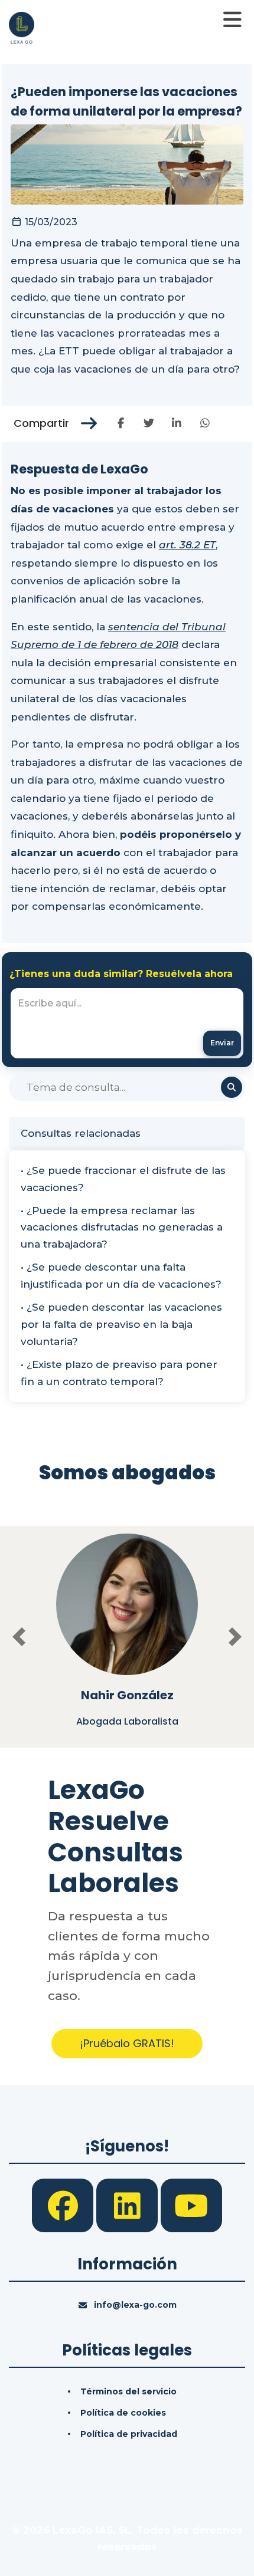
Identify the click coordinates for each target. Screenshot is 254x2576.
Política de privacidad (129, 2434)
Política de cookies (123, 2413)
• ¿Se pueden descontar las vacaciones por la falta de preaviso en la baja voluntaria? (121, 1324)
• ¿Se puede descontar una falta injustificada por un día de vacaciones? (121, 1276)
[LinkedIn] (128, 2205)
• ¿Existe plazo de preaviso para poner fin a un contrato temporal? (119, 1373)
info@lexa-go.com (135, 2305)
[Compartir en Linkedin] (177, 423)
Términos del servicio (128, 2391)
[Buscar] (232, 1087)
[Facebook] (64, 2205)
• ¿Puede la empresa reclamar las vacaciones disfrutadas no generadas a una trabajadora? (122, 1228)
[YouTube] (191, 2205)
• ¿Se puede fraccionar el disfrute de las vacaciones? (123, 1179)
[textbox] (127, 1023)
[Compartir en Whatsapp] (205, 423)
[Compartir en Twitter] (149, 423)
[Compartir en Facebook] (121, 423)
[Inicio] (22, 27)
